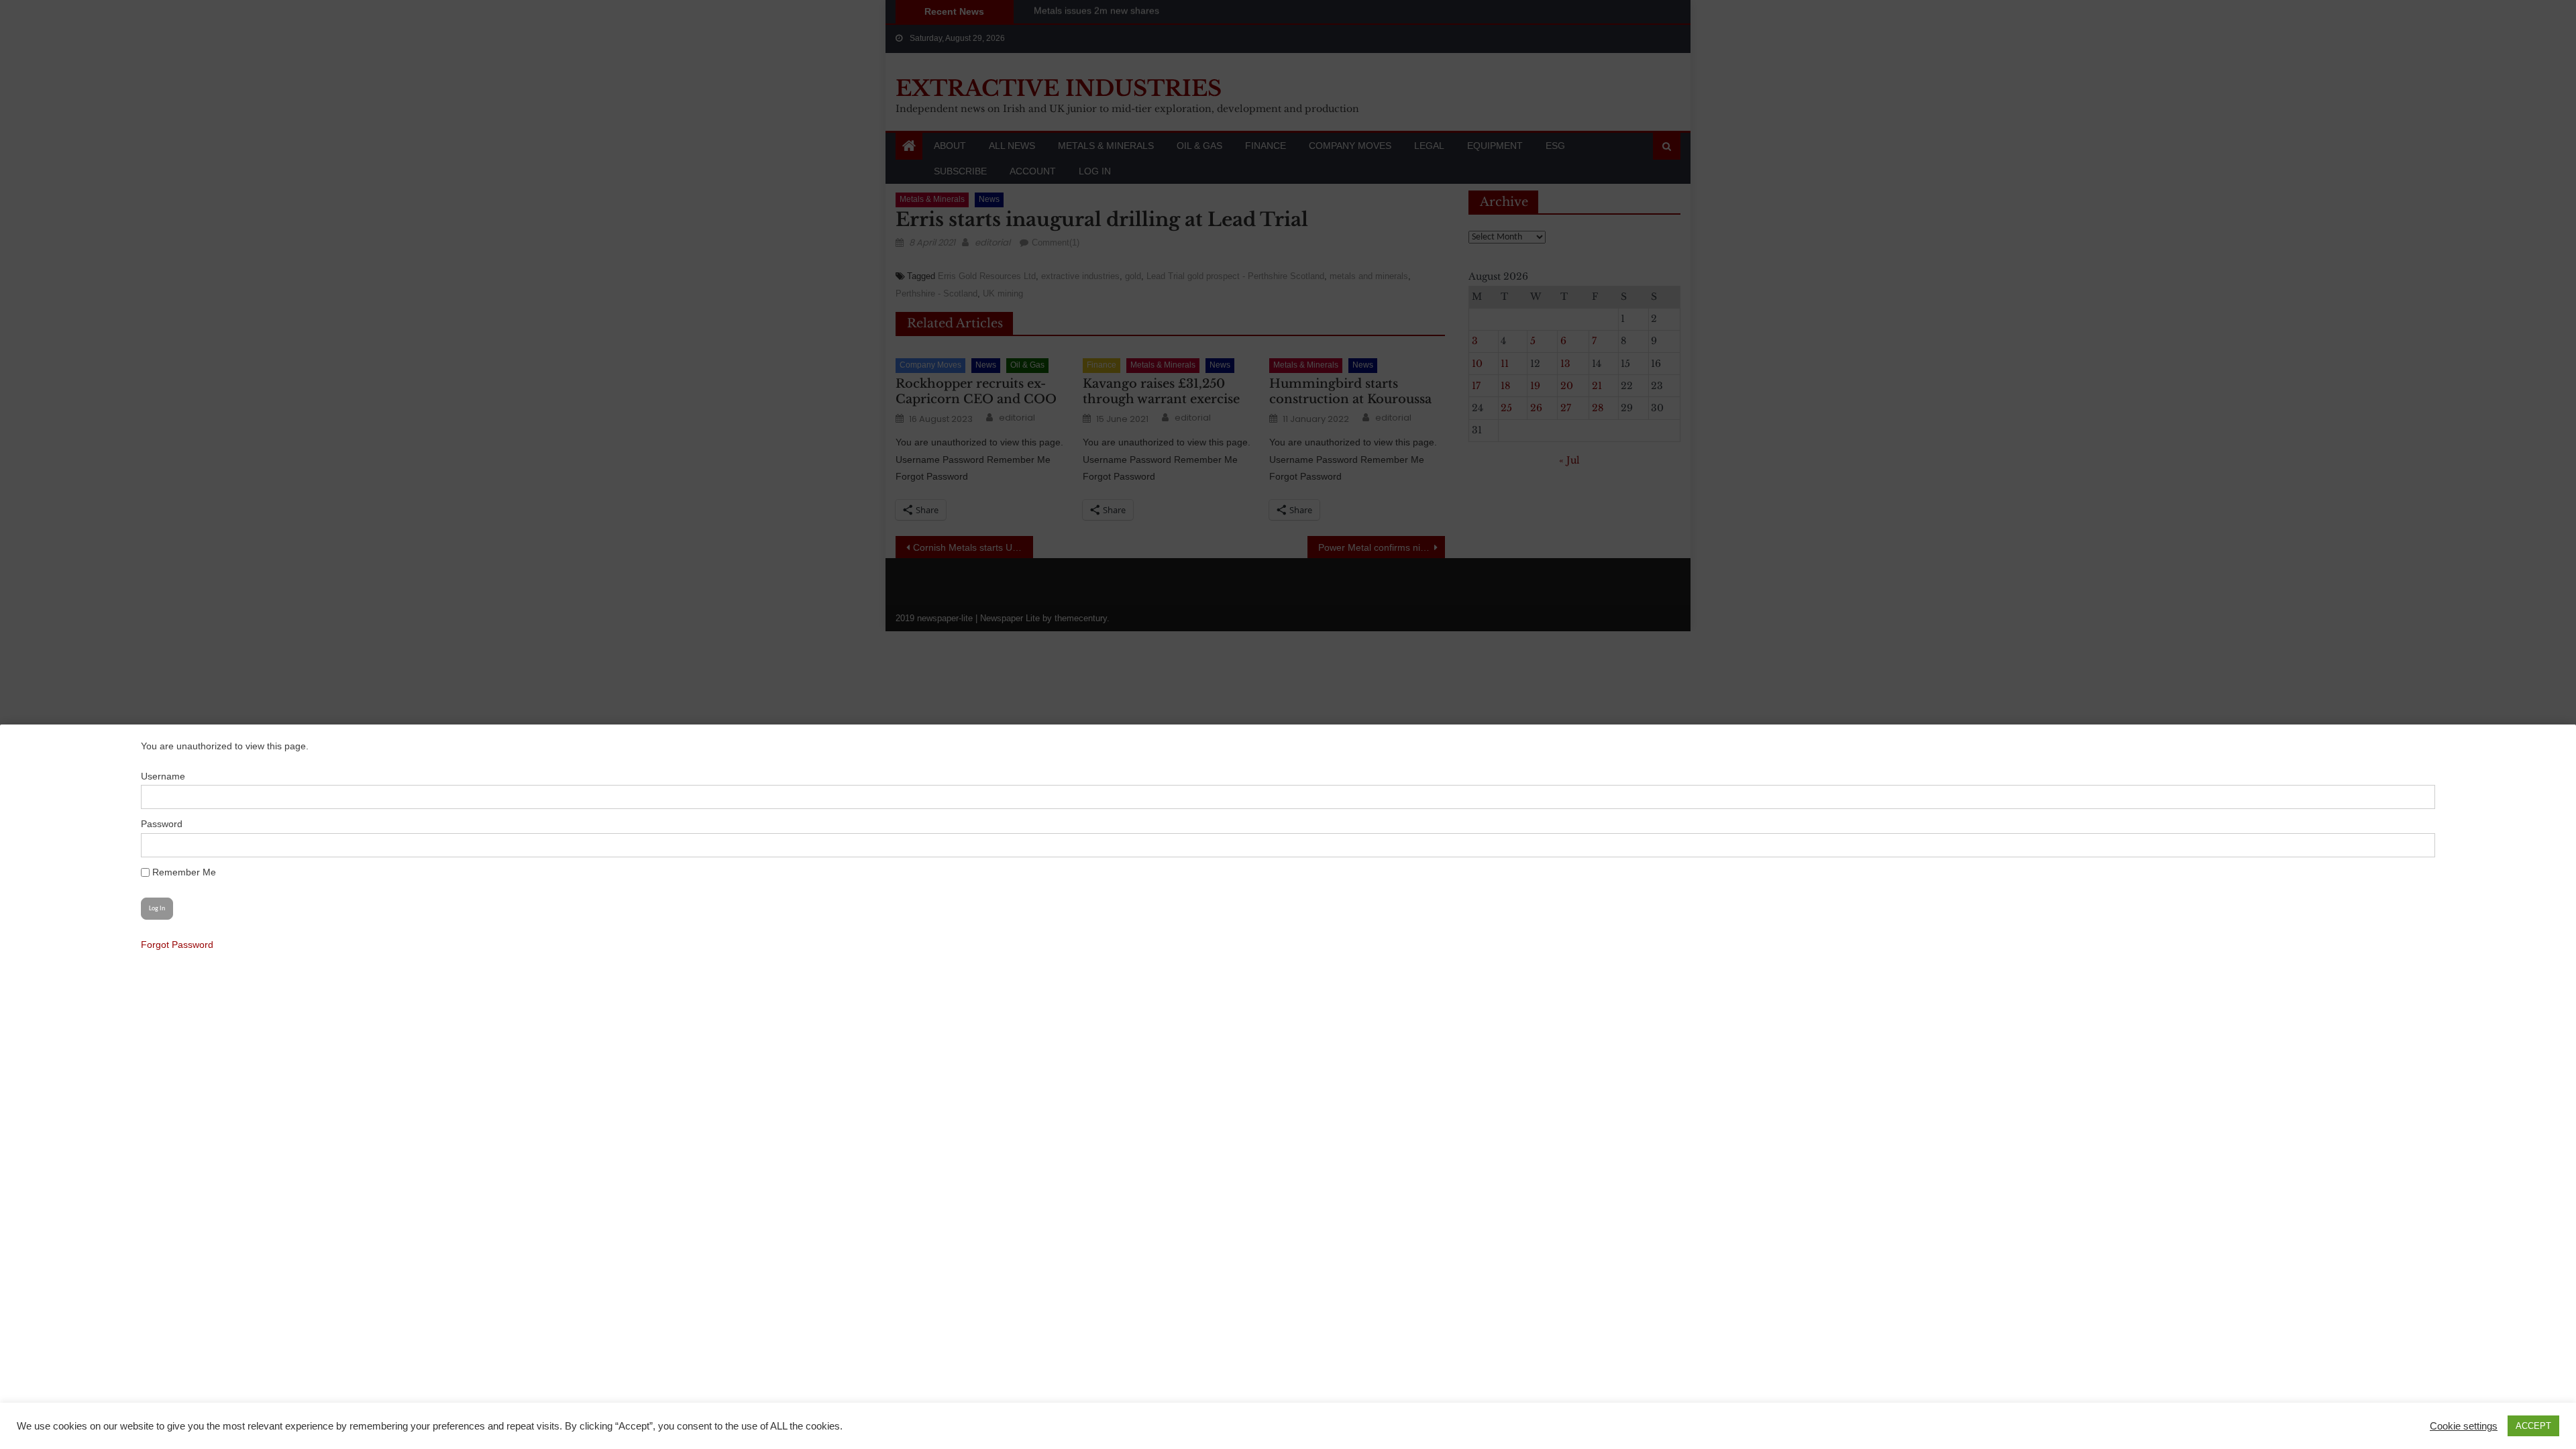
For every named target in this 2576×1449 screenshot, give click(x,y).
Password (162, 824)
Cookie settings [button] (2464, 1426)
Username (163, 776)
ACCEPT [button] (2533, 1426)
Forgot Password (177, 945)
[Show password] (2418, 845)
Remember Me (183, 872)
